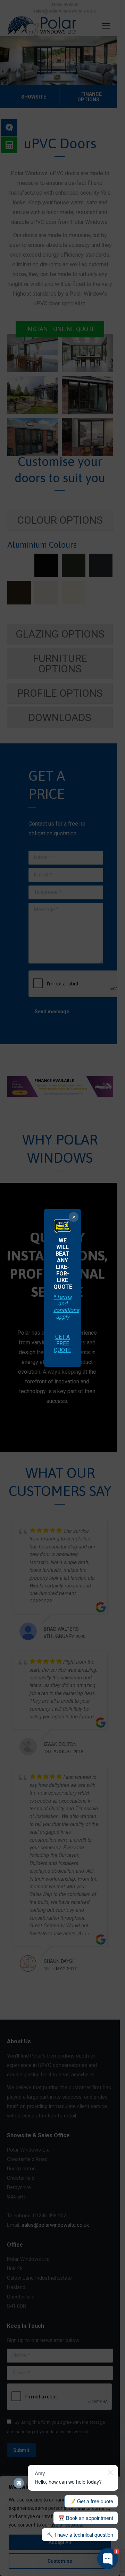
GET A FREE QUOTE (62, 1344)
